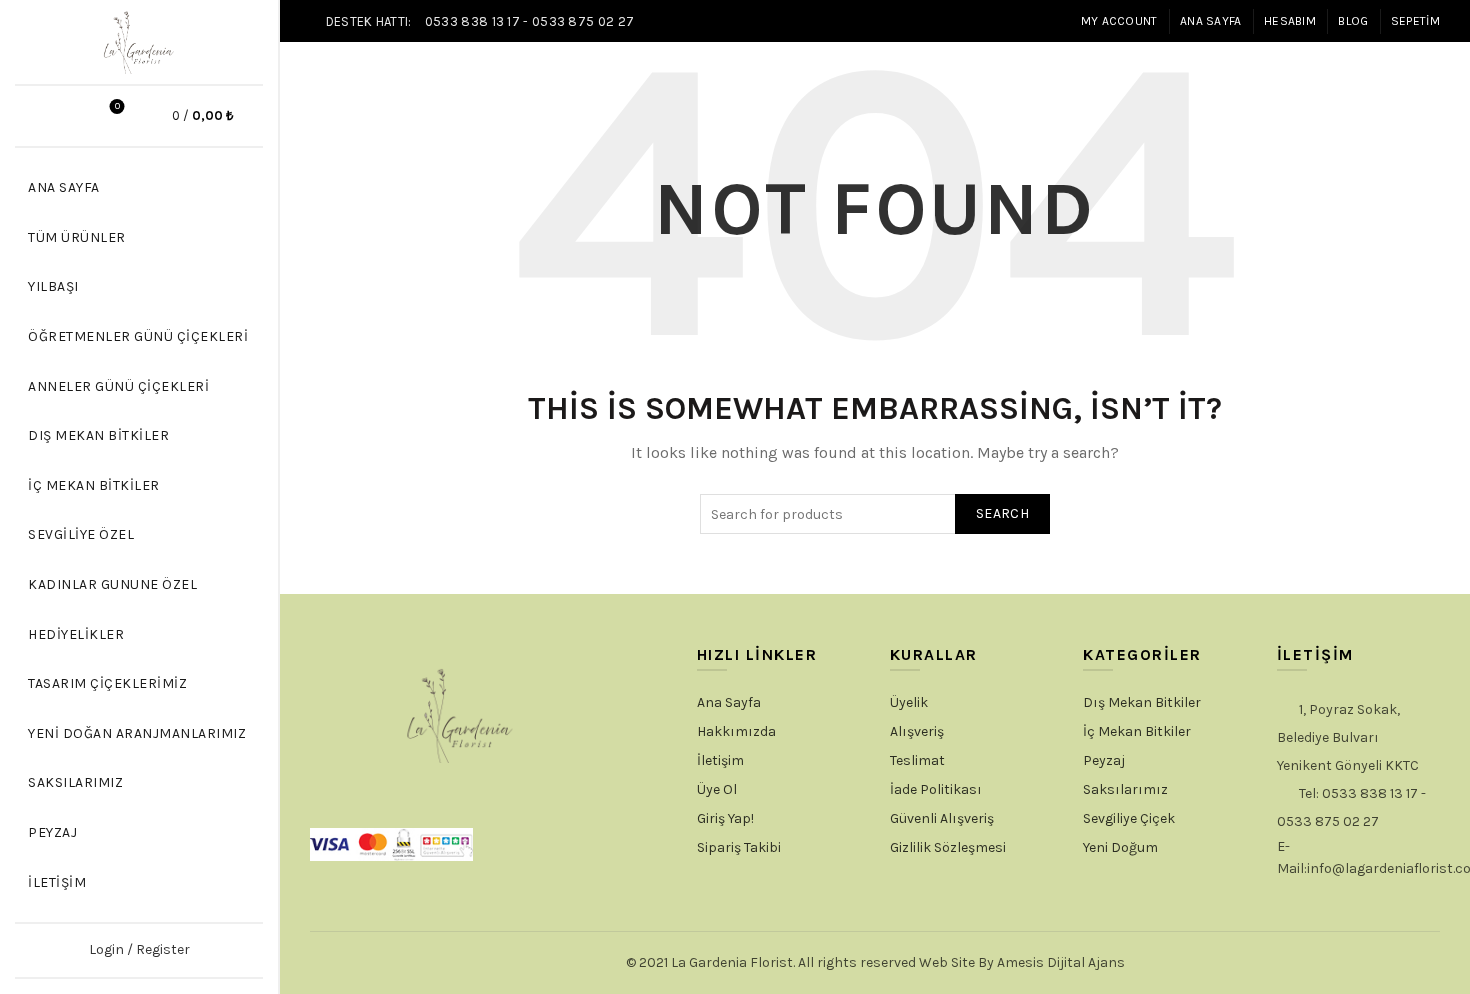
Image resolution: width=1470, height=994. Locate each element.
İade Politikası (936, 789)
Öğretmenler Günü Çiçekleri (138, 336)
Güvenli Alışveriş (942, 818)
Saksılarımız (75, 782)
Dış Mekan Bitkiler (98, 435)
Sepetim (1415, 21)
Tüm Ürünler (77, 237)
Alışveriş (917, 731)
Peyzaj (52, 832)
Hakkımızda (736, 731)
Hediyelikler (76, 634)
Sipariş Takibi (739, 847)
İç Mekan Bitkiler (94, 485)
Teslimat (917, 760)
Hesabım (1290, 21)
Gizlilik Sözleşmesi (948, 847)
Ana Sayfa (1211, 21)
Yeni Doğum (1120, 847)
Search (1002, 513)
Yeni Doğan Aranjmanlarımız (137, 733)
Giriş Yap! (725, 818)
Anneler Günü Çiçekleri (118, 386)
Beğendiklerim (117, 106)
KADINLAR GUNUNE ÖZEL (112, 584)
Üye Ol (717, 789)
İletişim (57, 882)
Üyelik (909, 702)
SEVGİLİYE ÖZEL (81, 534)
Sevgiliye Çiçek (1129, 818)
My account (1119, 21)
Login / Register (139, 949)
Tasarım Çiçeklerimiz (107, 683)
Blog (1353, 21)
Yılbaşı (53, 286)
